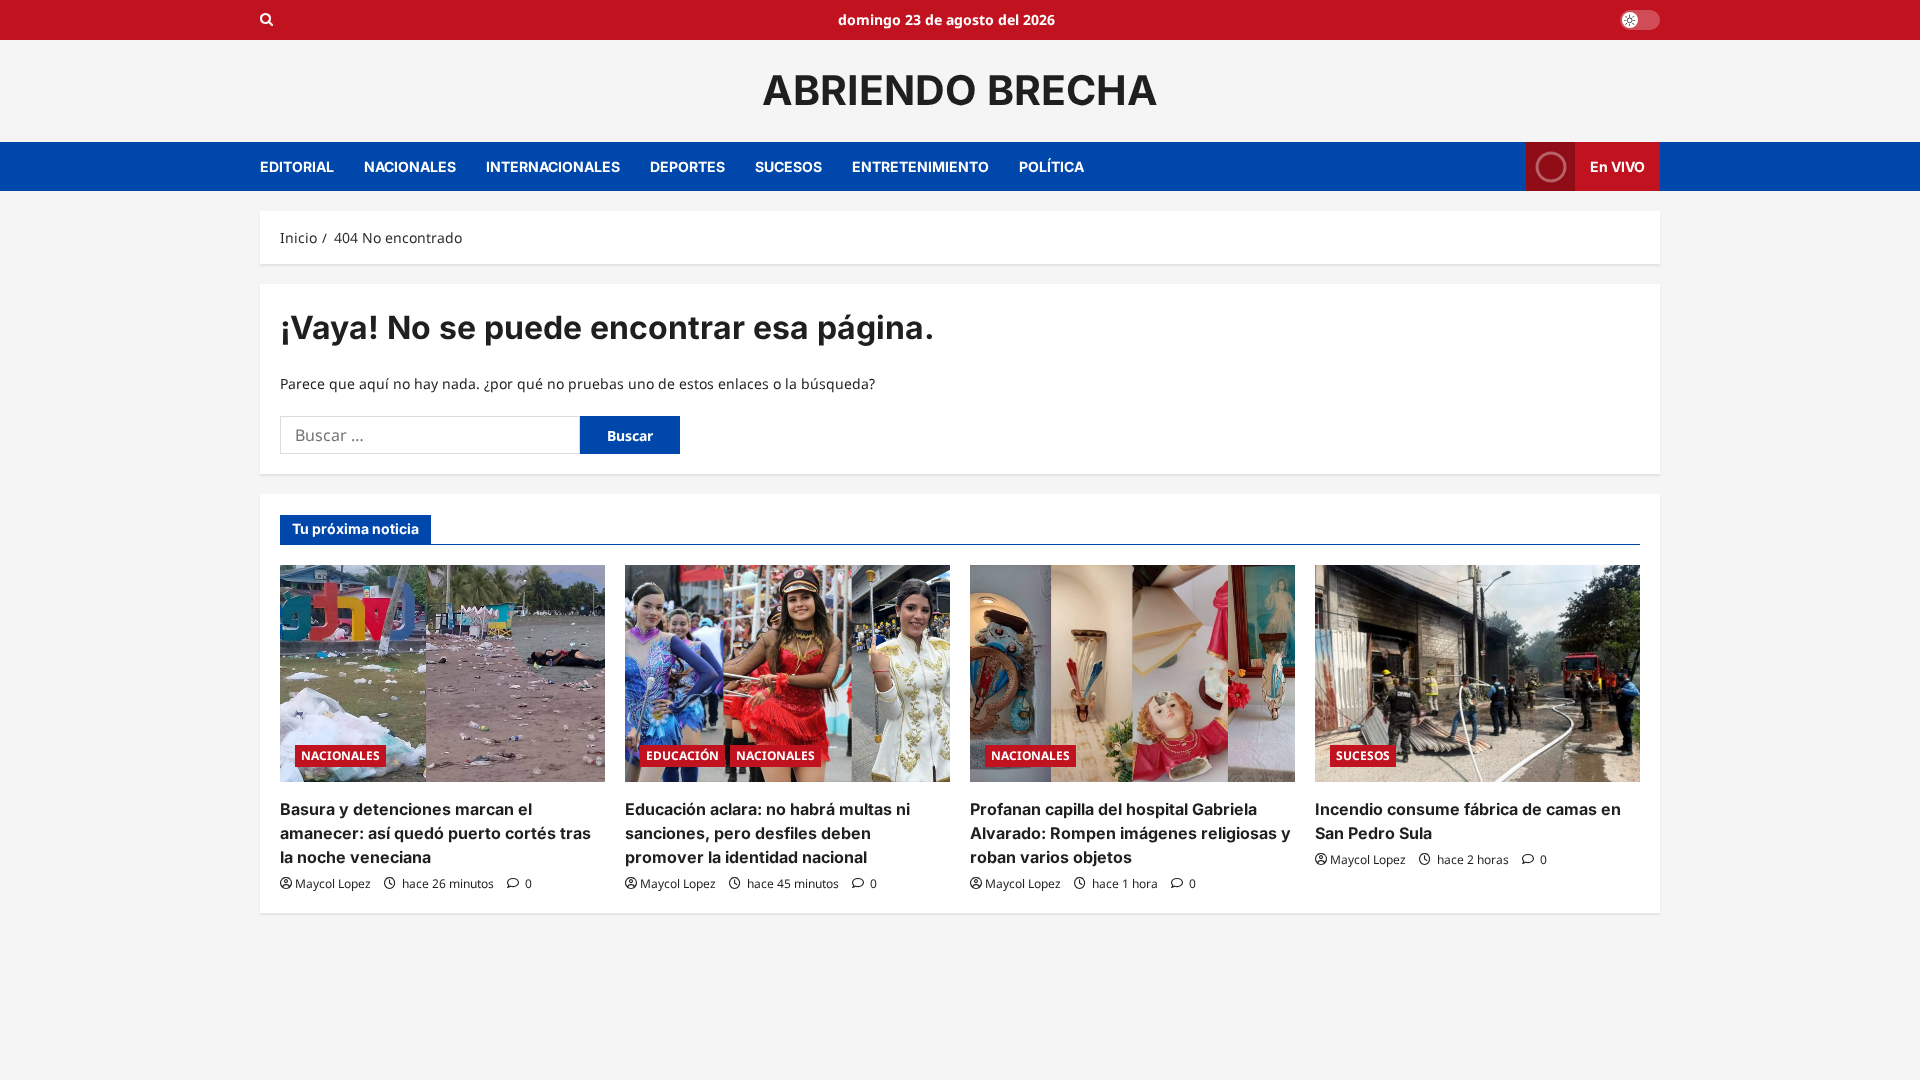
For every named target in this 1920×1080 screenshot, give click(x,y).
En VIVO (1617, 165)
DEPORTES (687, 166)
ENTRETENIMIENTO (920, 166)
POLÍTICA (1051, 166)
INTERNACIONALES (553, 166)
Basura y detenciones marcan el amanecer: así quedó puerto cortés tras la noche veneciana (435, 833)
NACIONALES (410, 166)
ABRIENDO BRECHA (960, 90)
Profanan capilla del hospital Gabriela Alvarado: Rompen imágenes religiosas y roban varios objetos (1130, 833)
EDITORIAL (297, 166)
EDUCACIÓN (682, 755)
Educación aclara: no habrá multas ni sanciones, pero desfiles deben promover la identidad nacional (767, 833)
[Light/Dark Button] (1640, 20)
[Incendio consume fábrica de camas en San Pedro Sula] (1477, 673)
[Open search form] (266, 20)
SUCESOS (788, 166)
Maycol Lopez (333, 883)
